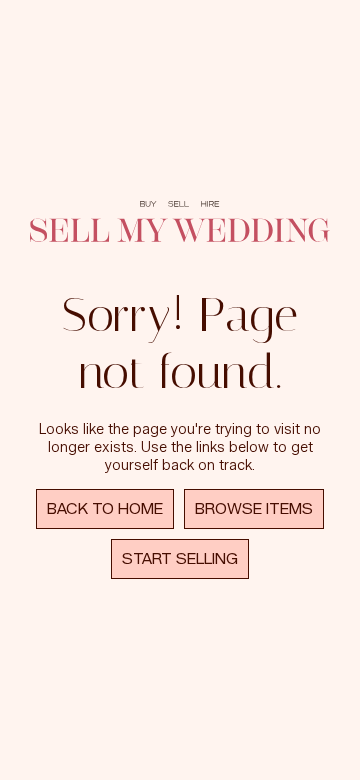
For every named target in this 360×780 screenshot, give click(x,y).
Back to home (105, 509)
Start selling (180, 559)
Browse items (254, 509)
